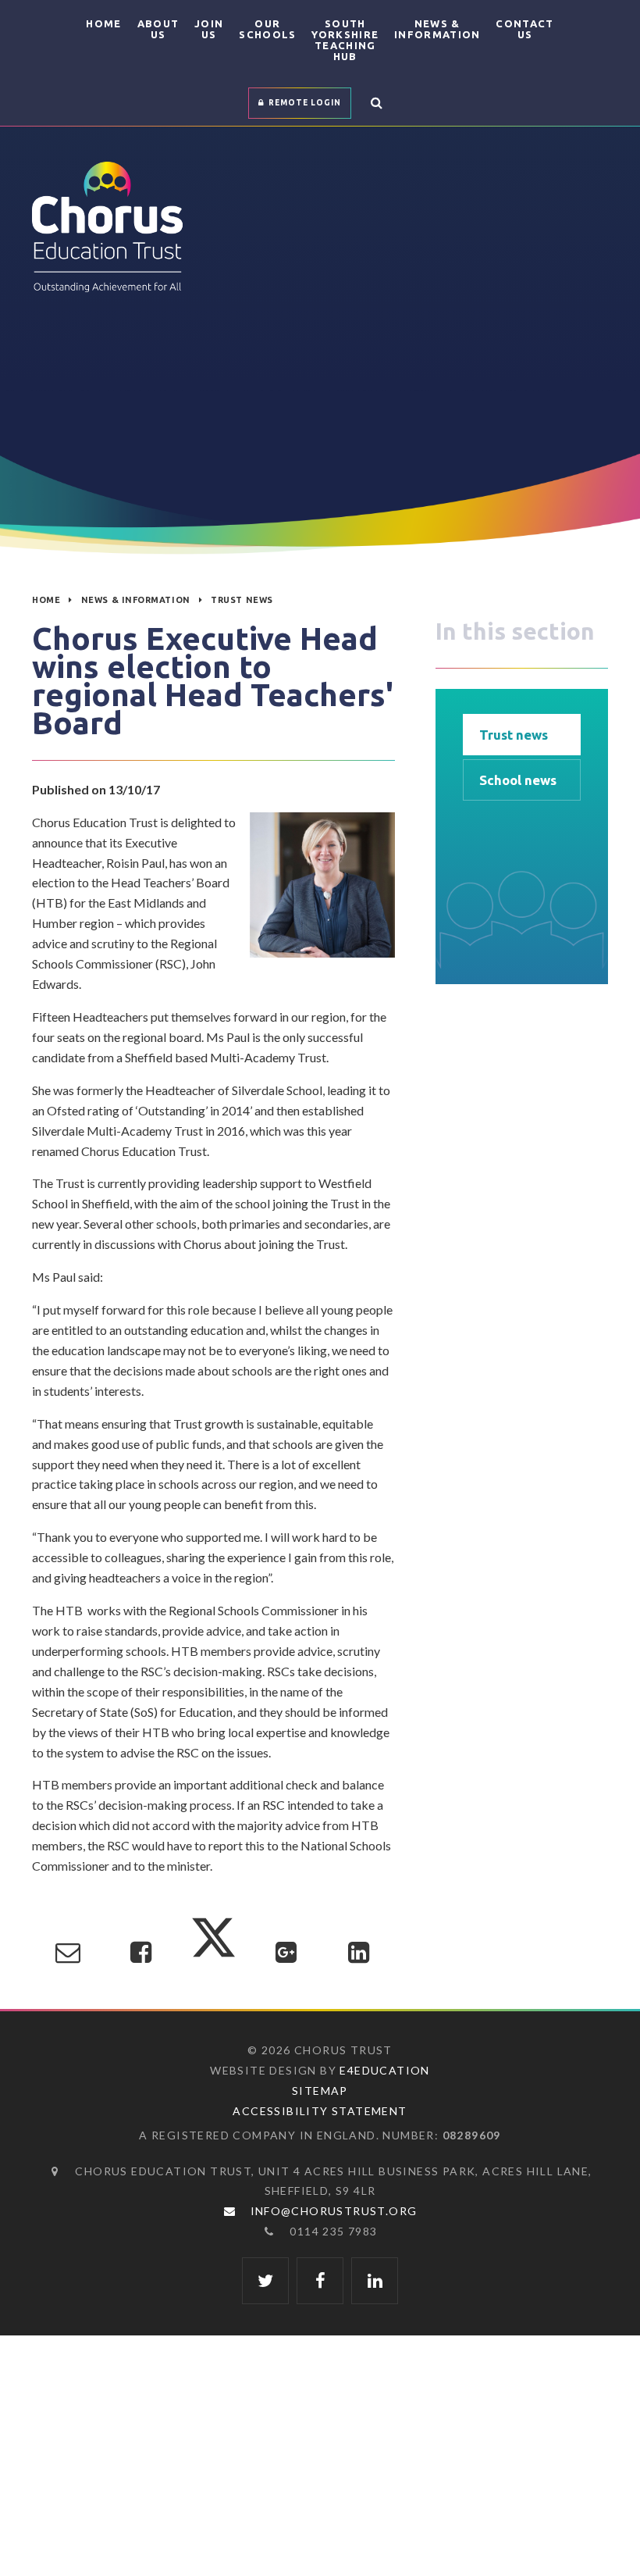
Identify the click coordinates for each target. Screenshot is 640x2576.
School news (518, 780)
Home (46, 600)
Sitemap (320, 2091)
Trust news (242, 600)
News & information (136, 600)
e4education (384, 2070)
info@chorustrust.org (334, 2211)
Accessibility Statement (320, 2111)
